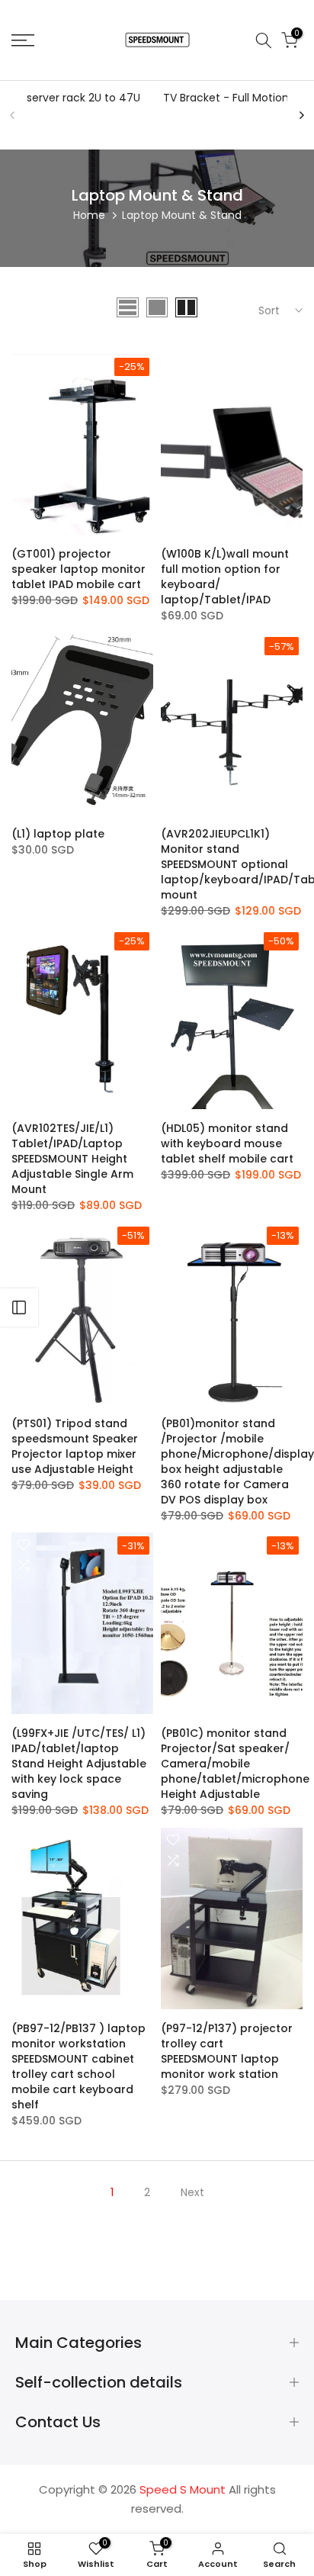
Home (89, 215)
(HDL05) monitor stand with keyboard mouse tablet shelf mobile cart (227, 1143)
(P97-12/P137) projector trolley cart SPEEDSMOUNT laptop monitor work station (227, 2051)
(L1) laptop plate (58, 834)
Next (192, 2192)
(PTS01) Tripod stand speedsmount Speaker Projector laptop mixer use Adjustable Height (75, 1446)
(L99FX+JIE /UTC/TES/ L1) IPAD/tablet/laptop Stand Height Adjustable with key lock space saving (79, 1764)
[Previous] (13, 115)
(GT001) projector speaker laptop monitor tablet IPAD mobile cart (78, 569)
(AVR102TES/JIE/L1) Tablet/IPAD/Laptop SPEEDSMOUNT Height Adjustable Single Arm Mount (72, 1159)
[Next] (301, 115)
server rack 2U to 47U (83, 98)
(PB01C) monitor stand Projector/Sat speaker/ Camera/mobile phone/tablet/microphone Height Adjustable (235, 1764)
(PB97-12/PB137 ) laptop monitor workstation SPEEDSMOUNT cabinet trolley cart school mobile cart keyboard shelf (78, 2066)
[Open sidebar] (19, 1307)
